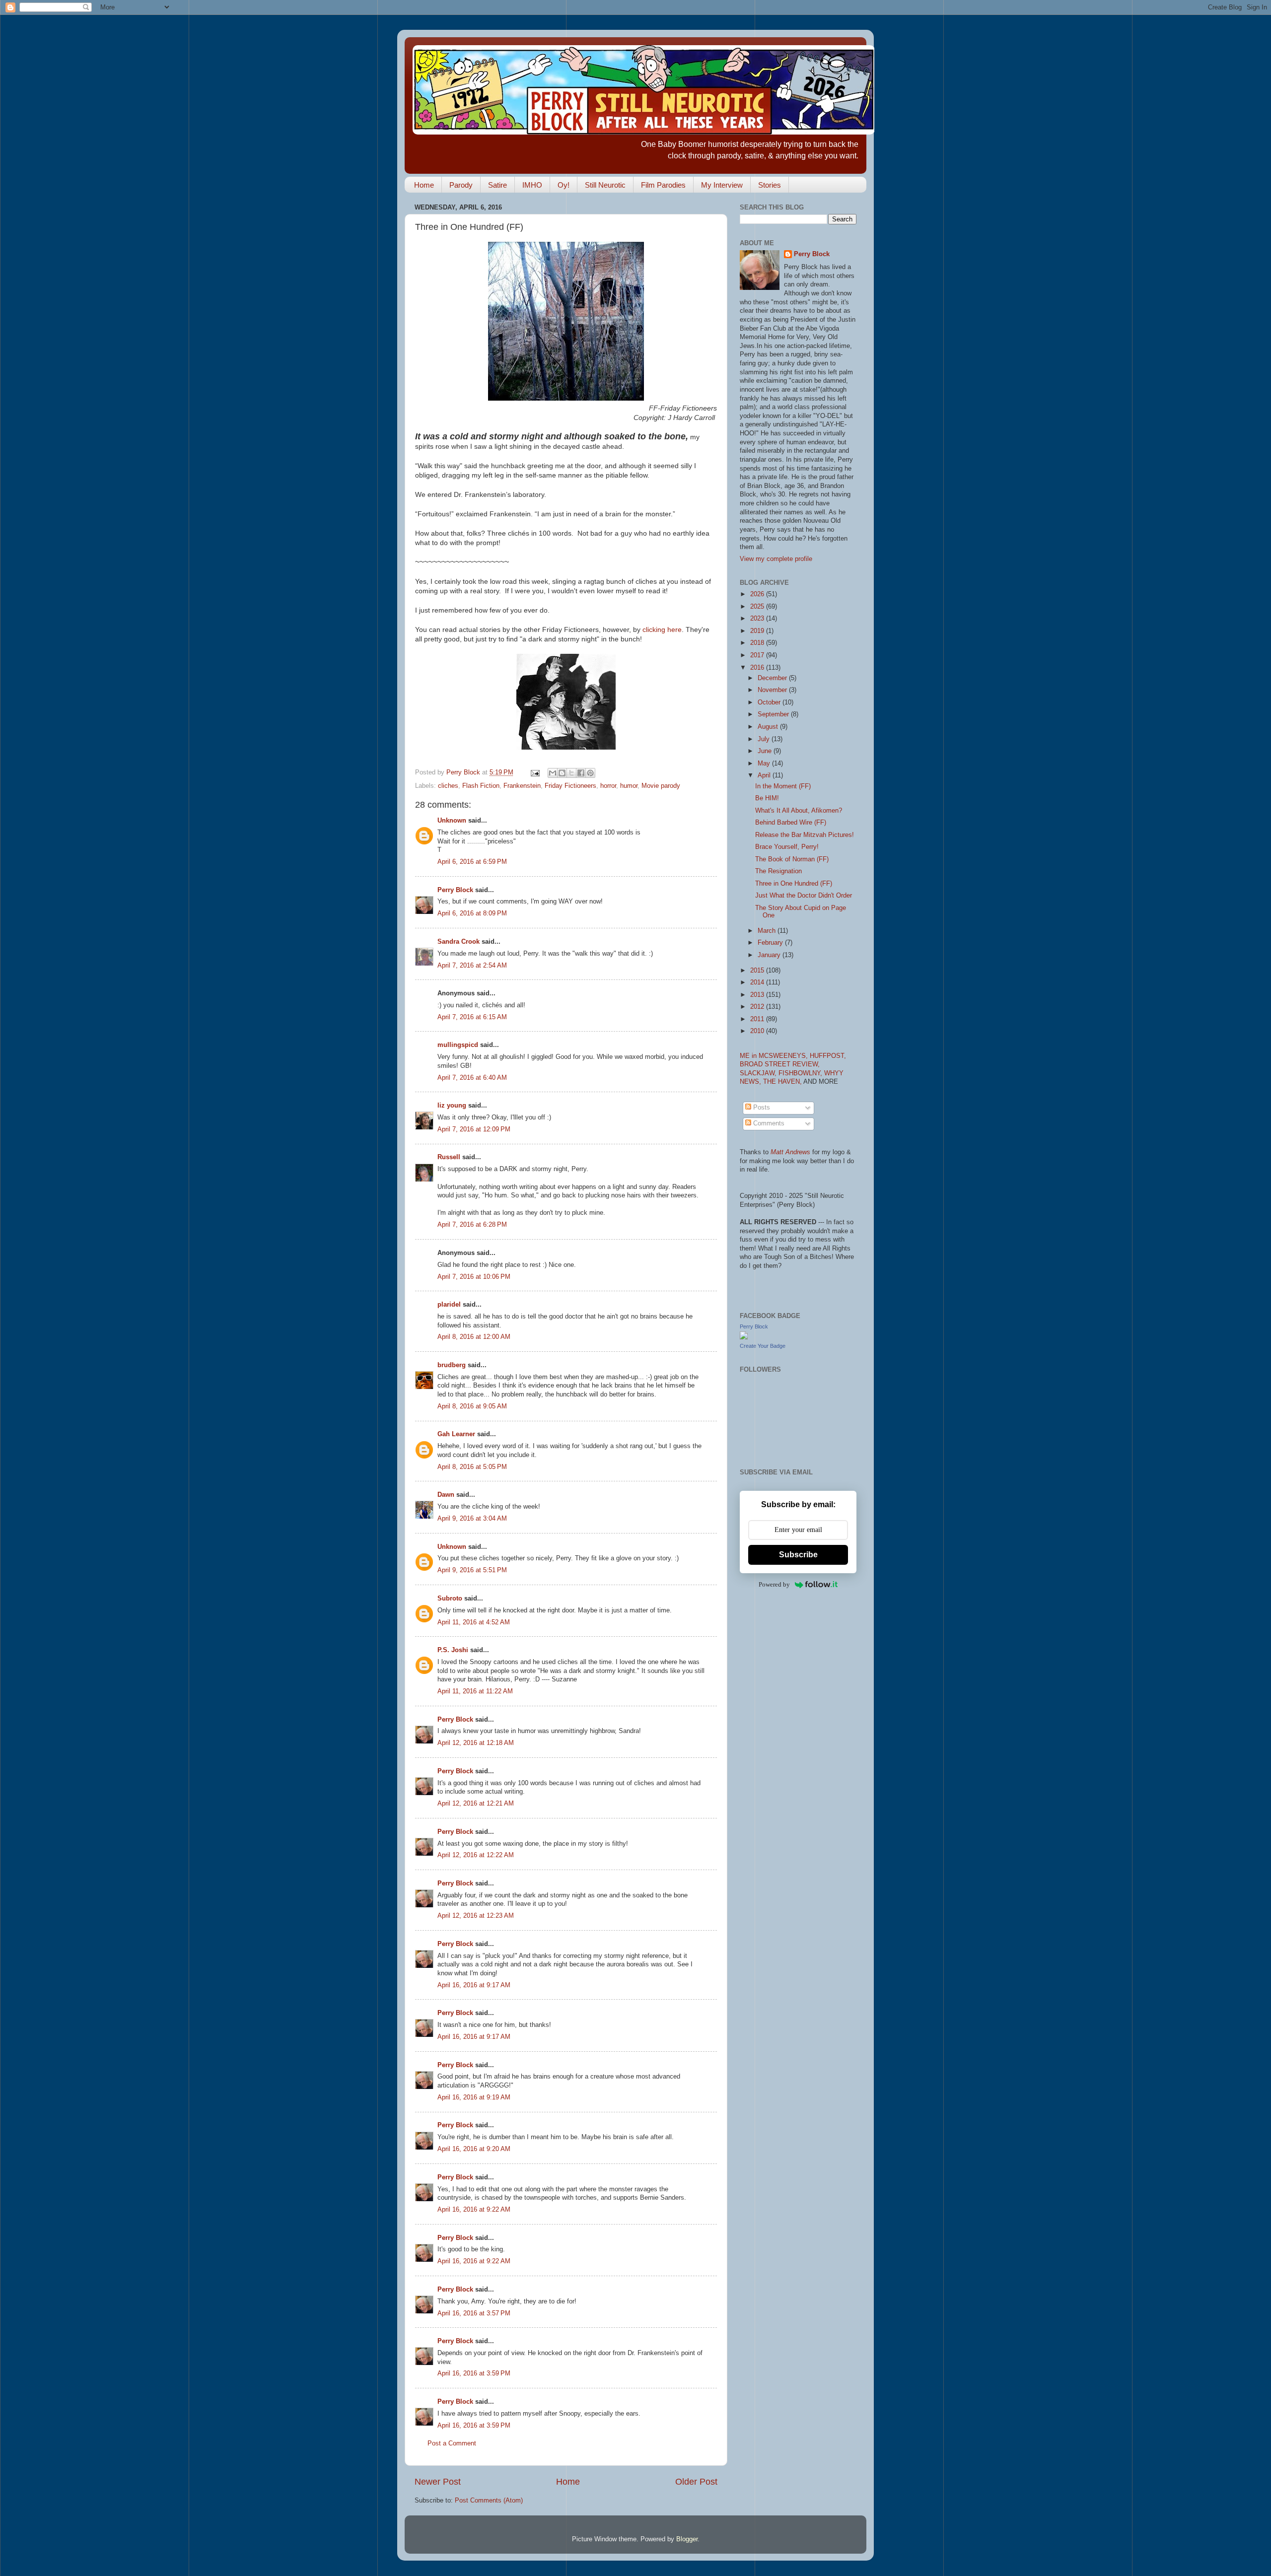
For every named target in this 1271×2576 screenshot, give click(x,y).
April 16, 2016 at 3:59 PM (474, 2373)
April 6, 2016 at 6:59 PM (472, 862)
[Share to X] (571, 773)
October (770, 702)
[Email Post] (535, 772)
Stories (770, 185)
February (771, 943)
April (765, 775)
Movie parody (661, 786)
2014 (758, 982)
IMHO (532, 185)
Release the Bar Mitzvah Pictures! (805, 835)
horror (608, 786)
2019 (758, 631)
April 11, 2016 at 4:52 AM (474, 1622)
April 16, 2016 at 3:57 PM (474, 2313)
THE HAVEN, (783, 1082)
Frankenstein (522, 786)
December (773, 678)
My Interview (722, 185)
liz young (452, 1106)
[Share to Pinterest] (590, 773)
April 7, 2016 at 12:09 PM (474, 1129)
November (773, 690)
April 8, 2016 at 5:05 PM (472, 1467)
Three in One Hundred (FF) (794, 884)
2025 (758, 607)
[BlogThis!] (562, 773)
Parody (461, 185)
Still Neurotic (605, 185)
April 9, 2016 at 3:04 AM (472, 1519)
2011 (758, 1019)
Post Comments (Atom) (489, 2501)
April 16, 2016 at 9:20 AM (474, 2149)
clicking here (662, 629)
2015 (758, 971)
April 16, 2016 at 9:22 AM (474, 2210)
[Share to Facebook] (581, 773)
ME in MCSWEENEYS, (775, 1056)
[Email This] (553, 773)
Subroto (450, 1599)
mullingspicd (458, 1045)
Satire (497, 185)
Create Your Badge (763, 1346)
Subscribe (798, 1555)
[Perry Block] (744, 1337)
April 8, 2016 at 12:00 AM (474, 1337)
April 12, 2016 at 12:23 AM (476, 1916)
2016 (758, 668)
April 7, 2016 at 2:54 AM (472, 966)
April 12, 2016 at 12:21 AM (476, 1804)
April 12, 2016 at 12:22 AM (476, 1855)
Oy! (564, 185)
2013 (758, 995)
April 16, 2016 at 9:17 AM (474, 1985)
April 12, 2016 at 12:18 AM (476, 1743)
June (766, 751)
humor (629, 786)
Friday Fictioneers (570, 786)
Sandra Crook (459, 942)
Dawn (446, 1495)
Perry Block (455, 890)
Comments (768, 1123)
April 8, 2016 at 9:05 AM (472, 1406)
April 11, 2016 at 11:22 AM (475, 1691)
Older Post (696, 2482)
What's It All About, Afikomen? (799, 811)
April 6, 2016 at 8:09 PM (472, 913)
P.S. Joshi (453, 1650)
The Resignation (778, 871)
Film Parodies (663, 185)
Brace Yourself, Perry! (787, 847)
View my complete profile (776, 559)
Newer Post (438, 2482)
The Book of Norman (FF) (792, 859)
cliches (448, 786)
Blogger (687, 2539)
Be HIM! (767, 798)
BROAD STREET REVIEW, (780, 1064)
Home (424, 185)
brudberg (452, 1365)
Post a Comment (452, 2443)
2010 (758, 1031)
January (770, 955)
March (768, 931)
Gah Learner (456, 1434)
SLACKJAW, (759, 1073)
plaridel (449, 1305)
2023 (758, 619)
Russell (449, 1157)
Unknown (452, 821)
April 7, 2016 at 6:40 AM (472, 1078)
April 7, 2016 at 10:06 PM (474, 1277)
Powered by (774, 1584)
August (769, 727)
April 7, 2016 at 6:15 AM (472, 1017)
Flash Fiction (481, 786)
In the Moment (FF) (783, 786)
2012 (758, 1007)
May (765, 764)
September (774, 714)
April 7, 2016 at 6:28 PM (472, 1225)
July (765, 739)
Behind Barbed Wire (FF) (791, 823)
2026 (758, 594)
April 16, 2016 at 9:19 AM (474, 2097)
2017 (758, 655)
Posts (761, 1108)
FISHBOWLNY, (801, 1073)
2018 (758, 643)
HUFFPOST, (828, 1056)
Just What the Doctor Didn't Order (804, 896)
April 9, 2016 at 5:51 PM (472, 1570)
